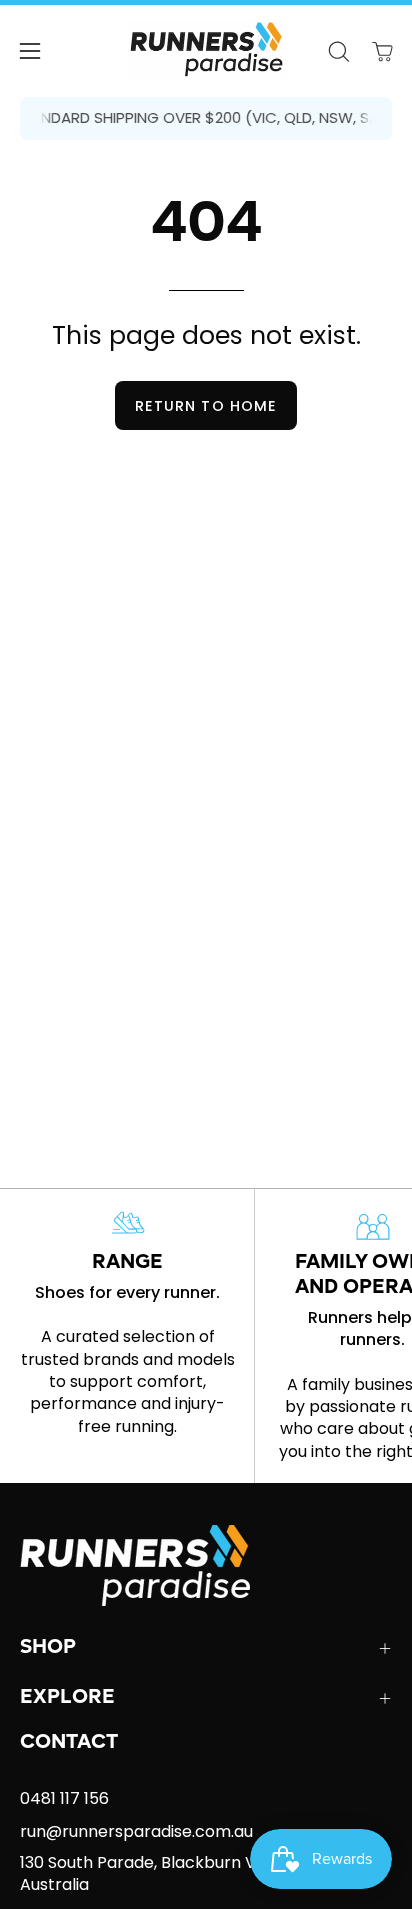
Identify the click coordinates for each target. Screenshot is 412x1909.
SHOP (48, 1648)
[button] (338, 51)
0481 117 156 (64, 1798)
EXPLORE (67, 1698)
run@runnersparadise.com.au (136, 1831)
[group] (206, 118)
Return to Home (206, 406)
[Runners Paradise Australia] (206, 51)
